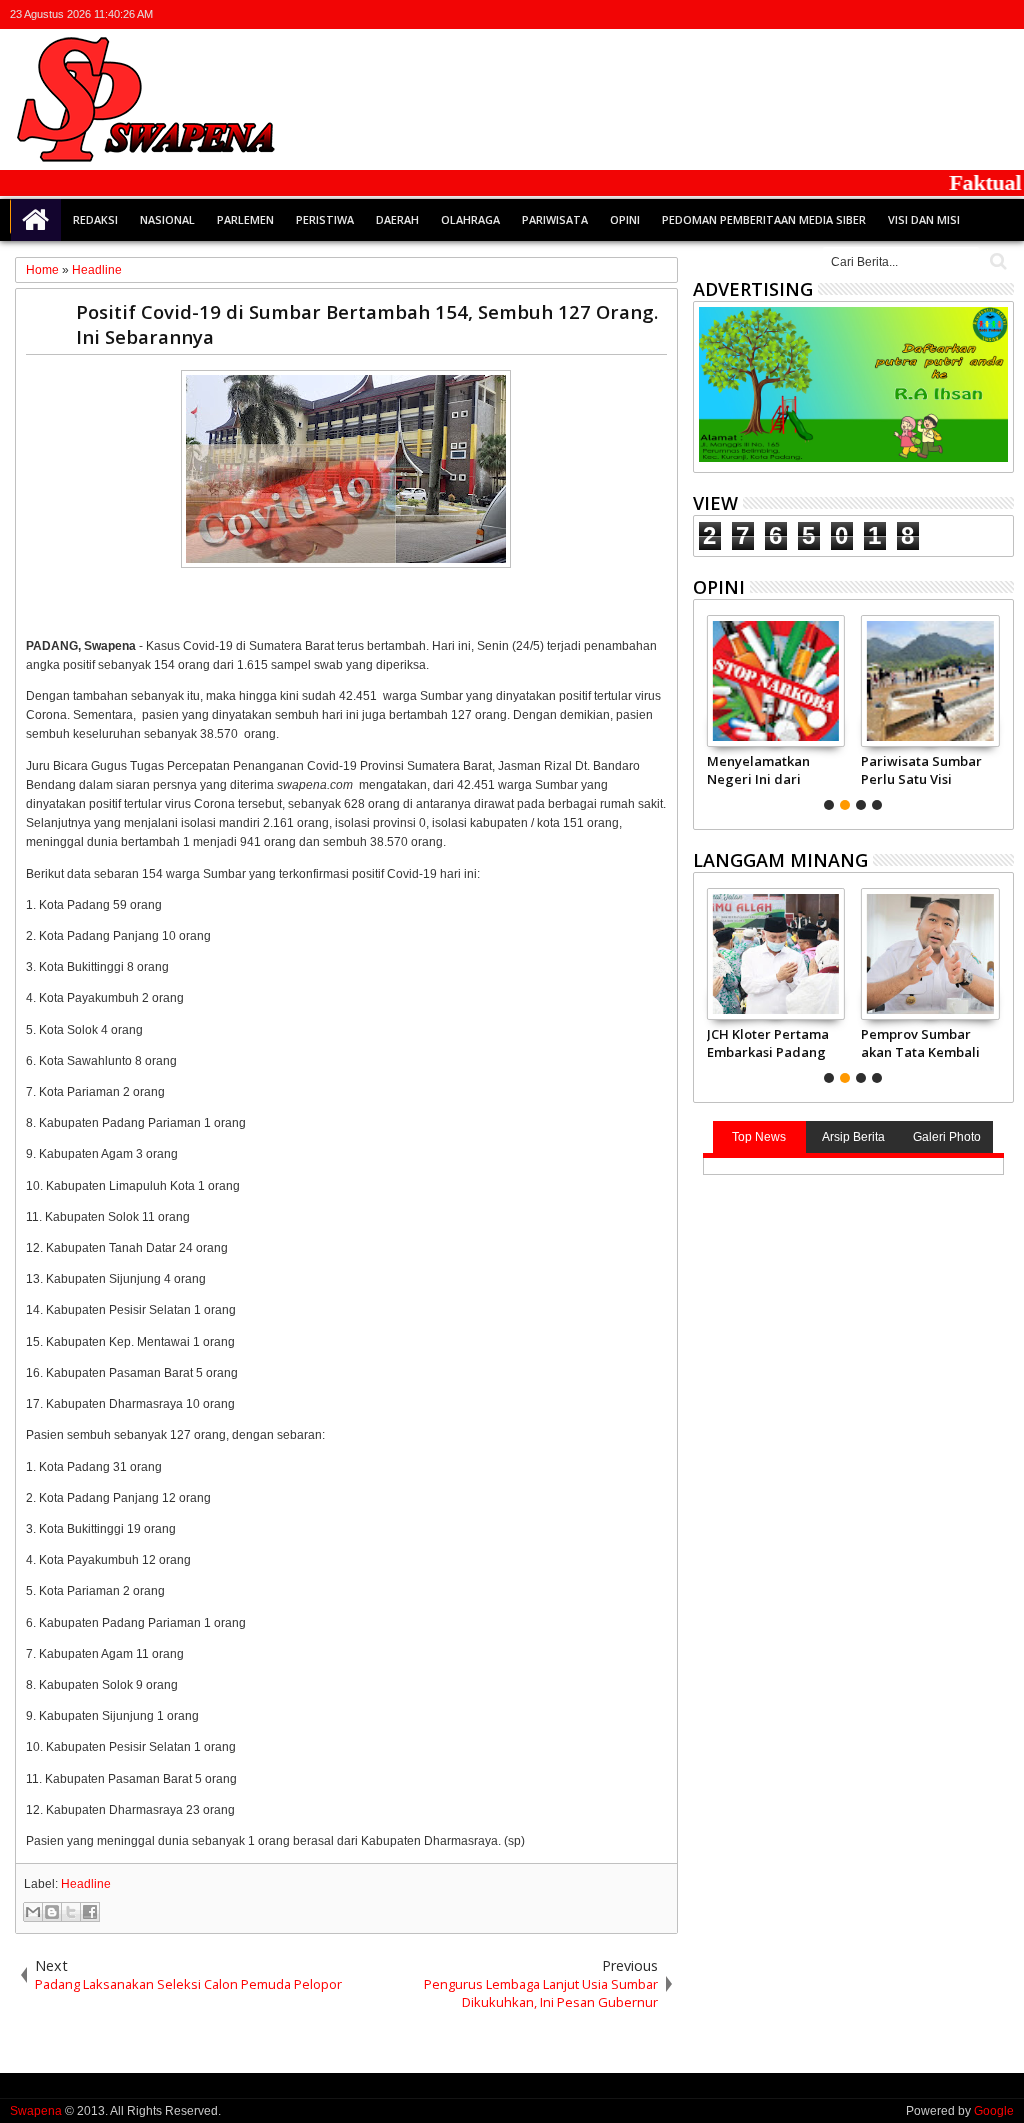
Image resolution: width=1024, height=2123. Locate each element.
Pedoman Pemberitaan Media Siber (764, 219)
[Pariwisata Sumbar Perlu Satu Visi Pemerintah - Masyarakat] (930, 681)
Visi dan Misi (924, 219)
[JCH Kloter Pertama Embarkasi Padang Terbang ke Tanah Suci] (776, 954)
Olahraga (470, 219)
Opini (625, 219)
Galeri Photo (947, 1137)
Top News (759, 1137)
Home (36, 220)
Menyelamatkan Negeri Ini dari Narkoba (758, 770)
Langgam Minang (780, 860)
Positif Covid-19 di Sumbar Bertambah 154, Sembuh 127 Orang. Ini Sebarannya (367, 324)
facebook (923, 14)
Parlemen (245, 219)
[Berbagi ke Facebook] (90, 1912)
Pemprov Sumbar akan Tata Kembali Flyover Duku (920, 1043)
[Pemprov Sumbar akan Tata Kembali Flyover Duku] (930, 954)
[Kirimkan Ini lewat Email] (33, 1912)
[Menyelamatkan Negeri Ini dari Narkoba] (776, 681)
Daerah (397, 219)
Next (706, 710)
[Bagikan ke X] (71, 1912)
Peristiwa (325, 219)
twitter (897, 14)
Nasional (167, 219)
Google (994, 2111)
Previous (1000, 710)
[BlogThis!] (52, 1912)
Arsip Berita (853, 1137)
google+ (949, 14)
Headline (86, 1884)
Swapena (36, 2111)
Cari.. (996, 261)
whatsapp (1001, 14)
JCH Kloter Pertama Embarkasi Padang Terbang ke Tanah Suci (768, 1043)
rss (975, 14)
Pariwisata (555, 219)
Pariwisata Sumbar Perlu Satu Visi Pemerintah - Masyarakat (921, 770)
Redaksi (95, 219)
